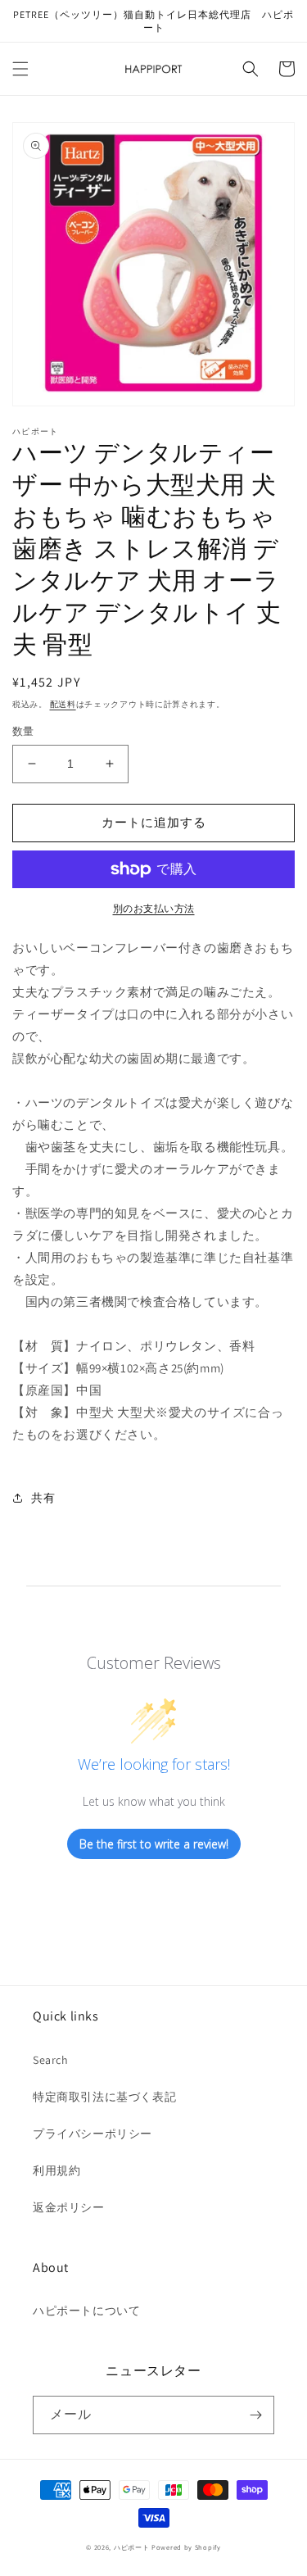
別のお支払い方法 (154, 908)
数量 (23, 731)
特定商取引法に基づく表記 (104, 2097)
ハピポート (132, 2547)
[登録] (255, 2415)
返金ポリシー (69, 2207)
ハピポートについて (86, 2311)
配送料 (63, 704)
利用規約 (56, 2170)
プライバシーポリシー (93, 2134)
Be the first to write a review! (154, 1844)
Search (51, 2060)
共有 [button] (43, 1498)
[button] (20, 69)
